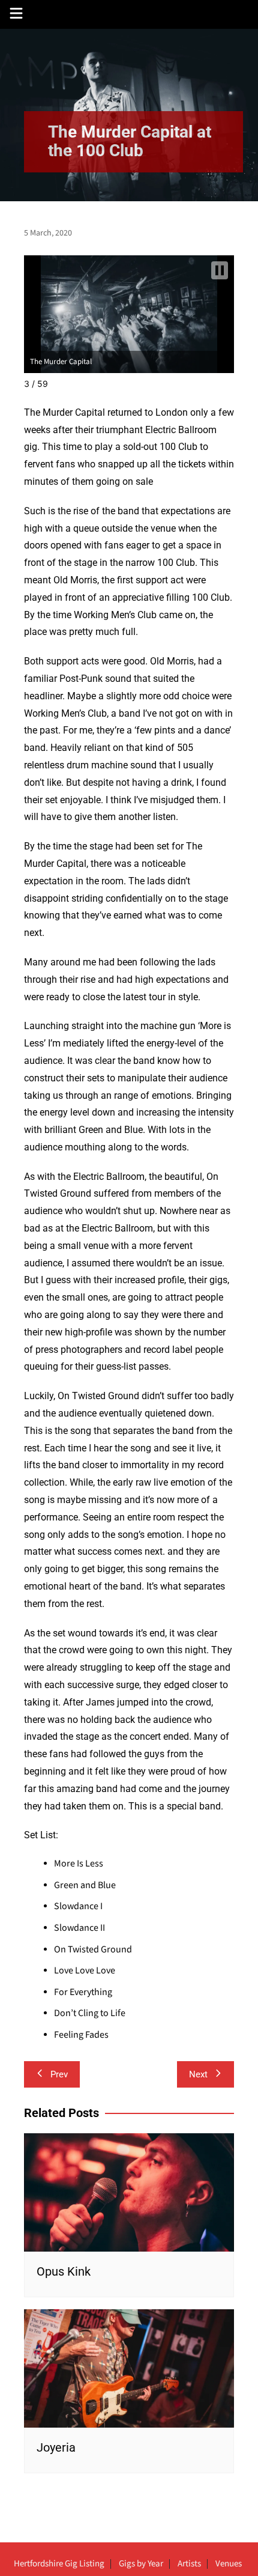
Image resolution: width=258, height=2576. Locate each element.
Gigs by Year (141, 2564)
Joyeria (56, 2447)
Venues (229, 2564)
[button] (220, 270)
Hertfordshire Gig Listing (59, 2564)
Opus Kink (64, 2271)
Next (198, 2074)
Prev (59, 2074)
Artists (189, 2564)
